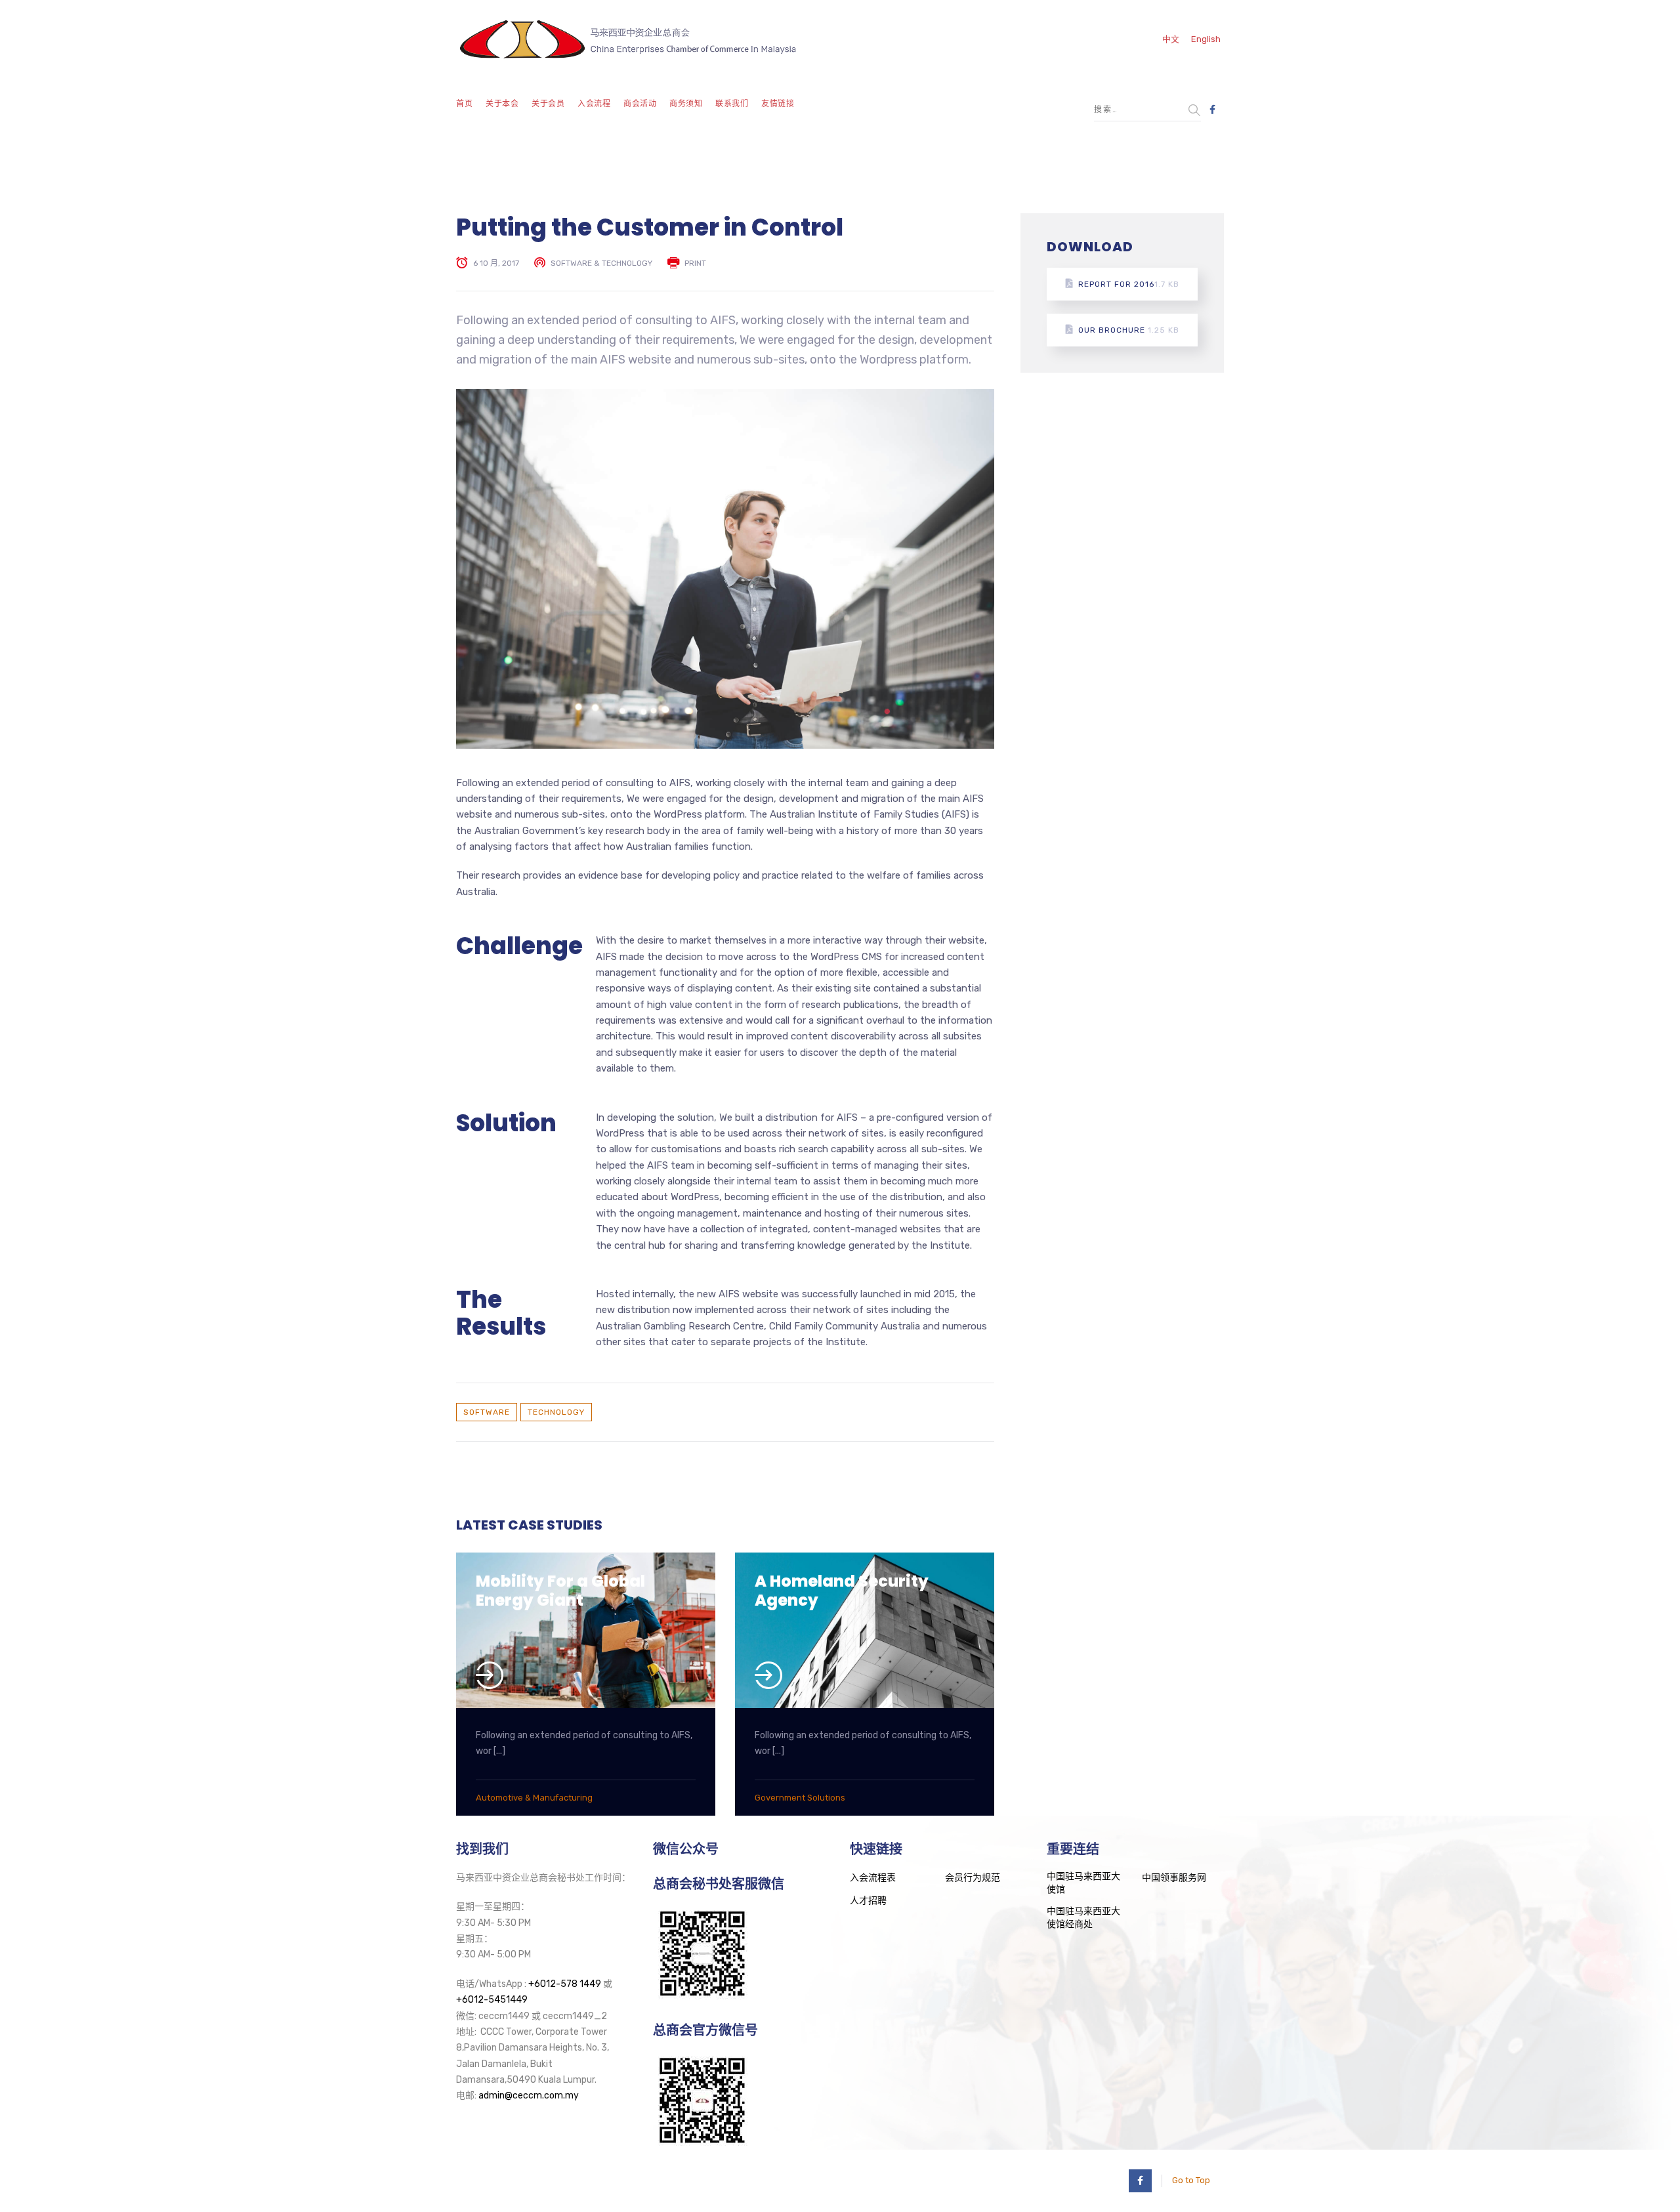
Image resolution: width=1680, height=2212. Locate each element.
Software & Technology (601, 263)
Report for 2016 (1129, 284)
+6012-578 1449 (565, 1984)
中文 (1171, 39)
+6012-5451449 (492, 2000)
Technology (556, 1412)
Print (695, 263)
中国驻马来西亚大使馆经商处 (1083, 1918)
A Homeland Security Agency (842, 1591)
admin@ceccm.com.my (529, 2096)
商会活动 (640, 104)
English (1206, 39)
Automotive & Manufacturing (534, 1798)
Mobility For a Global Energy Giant (560, 1591)
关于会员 (548, 104)
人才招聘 (868, 1901)
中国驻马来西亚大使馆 (1083, 1883)
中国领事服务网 (1174, 1878)
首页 (464, 104)
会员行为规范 (973, 1878)
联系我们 (732, 104)
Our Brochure (1129, 330)
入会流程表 (873, 1878)
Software (487, 1412)
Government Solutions (800, 1798)
